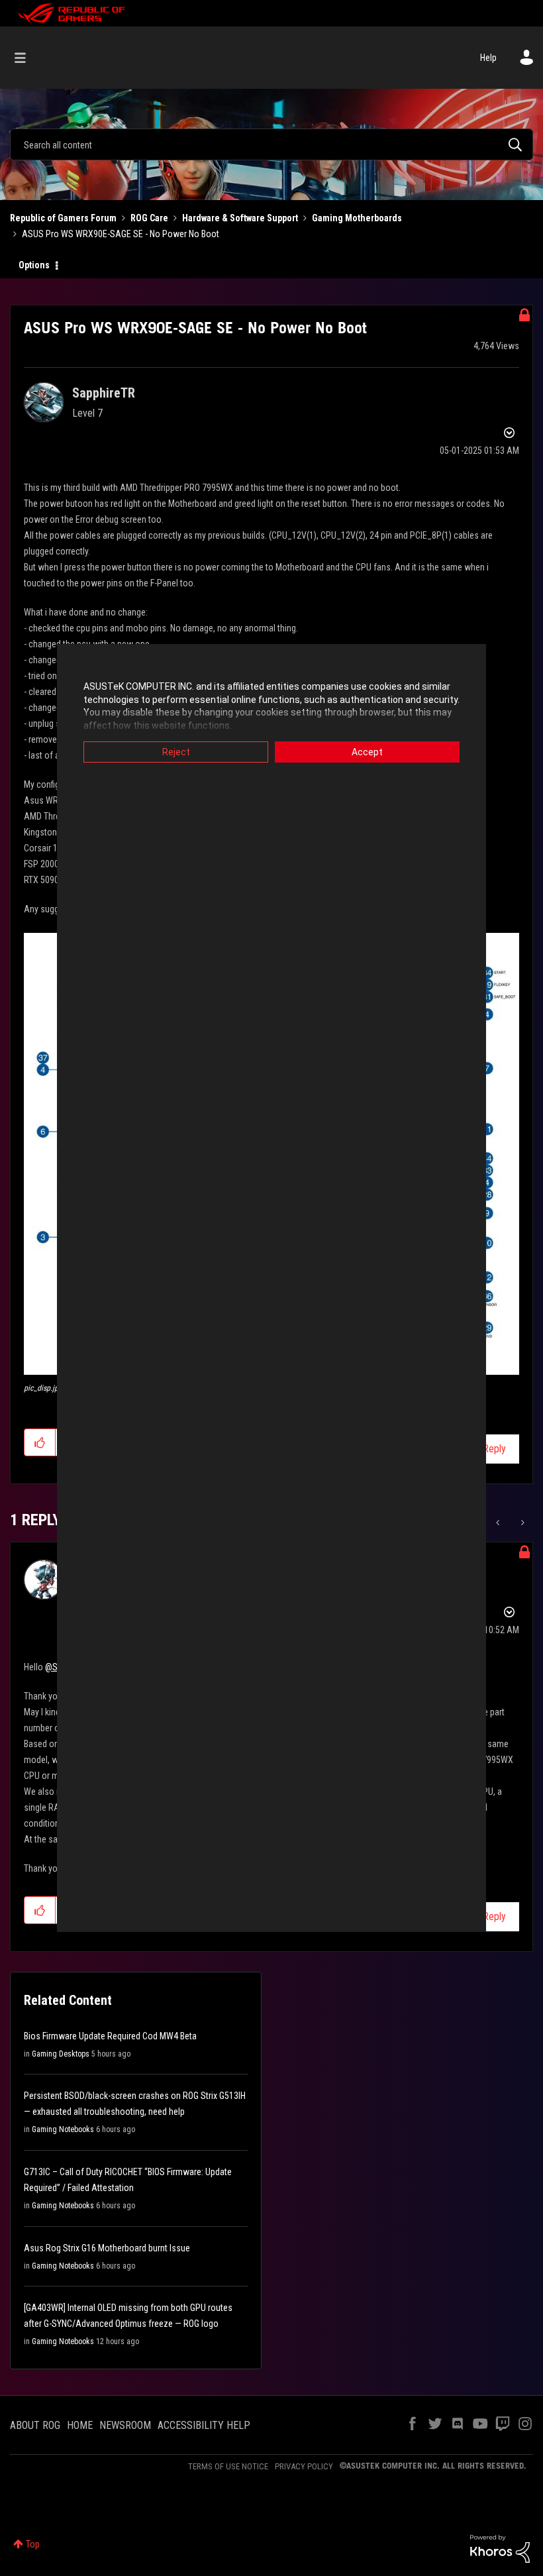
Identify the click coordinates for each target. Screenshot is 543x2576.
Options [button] (34, 265)
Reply (494, 1449)
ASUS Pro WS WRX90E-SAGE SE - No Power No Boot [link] (121, 234)
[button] (40, 1442)
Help (488, 58)
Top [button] (33, 2544)
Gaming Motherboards (357, 218)
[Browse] (27, 58)
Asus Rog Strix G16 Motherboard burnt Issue (107, 2248)
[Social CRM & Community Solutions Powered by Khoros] (500, 2548)
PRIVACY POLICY (304, 2466)
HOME (80, 2425)
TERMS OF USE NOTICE (228, 2466)
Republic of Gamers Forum (63, 218)
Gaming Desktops (61, 2054)
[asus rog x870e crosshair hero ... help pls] (499, 1523)
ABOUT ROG (35, 2425)
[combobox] (271, 144)
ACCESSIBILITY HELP (204, 2425)
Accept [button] (367, 752)
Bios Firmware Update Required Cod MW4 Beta (110, 2036)
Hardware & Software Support (240, 218)
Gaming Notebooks (63, 2129)
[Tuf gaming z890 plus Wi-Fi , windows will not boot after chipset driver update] (521, 1523)
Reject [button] (176, 752)
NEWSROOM (125, 2425)
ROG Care (149, 218)
